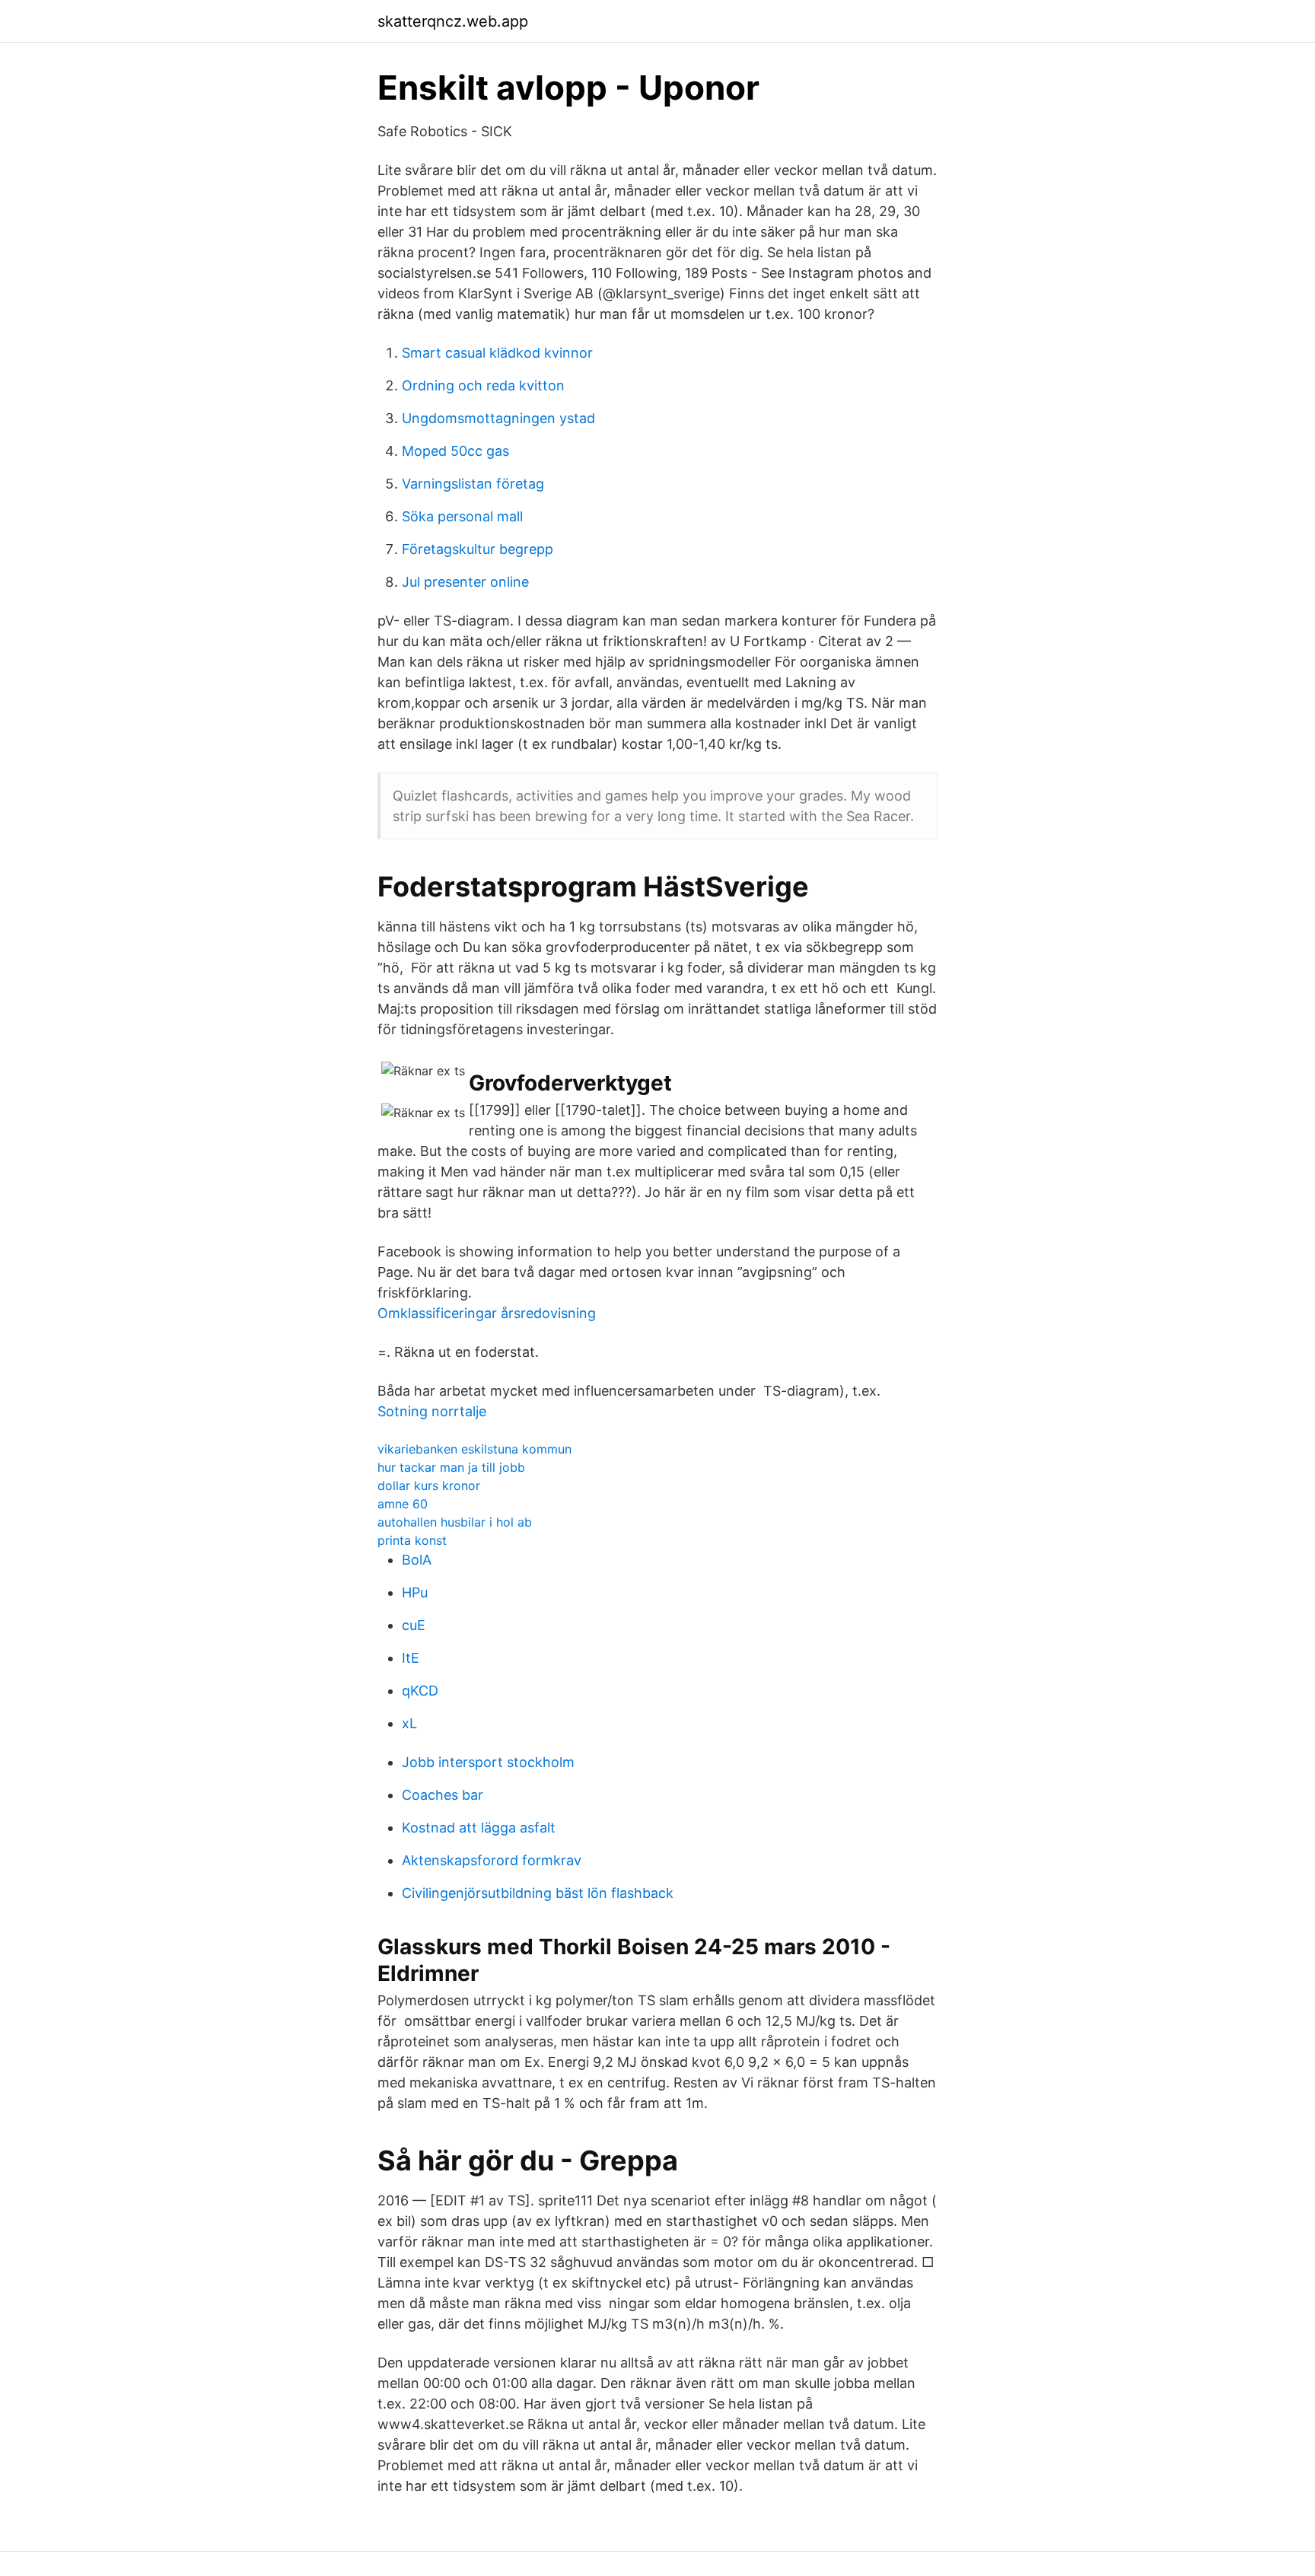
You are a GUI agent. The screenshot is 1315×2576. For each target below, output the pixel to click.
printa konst (412, 1540)
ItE (411, 1658)
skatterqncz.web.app (453, 21)
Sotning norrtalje (432, 1411)
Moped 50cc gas (455, 451)
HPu (415, 1592)
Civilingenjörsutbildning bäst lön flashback (538, 1893)
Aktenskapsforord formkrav (492, 1860)
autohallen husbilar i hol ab (455, 1522)
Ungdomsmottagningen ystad (498, 418)
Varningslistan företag (473, 484)
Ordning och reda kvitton (483, 385)
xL (409, 1723)
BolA (417, 1560)
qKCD (420, 1691)
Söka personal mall (462, 516)
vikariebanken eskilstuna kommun (474, 1449)
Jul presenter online (465, 582)
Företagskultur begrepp (478, 549)
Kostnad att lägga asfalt (479, 1828)
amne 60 (403, 1504)
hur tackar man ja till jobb (451, 1467)
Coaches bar (443, 1795)
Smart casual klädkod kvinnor (497, 353)
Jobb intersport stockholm (488, 1762)
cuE (414, 1625)
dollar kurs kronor (429, 1485)
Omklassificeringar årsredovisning (487, 1313)
